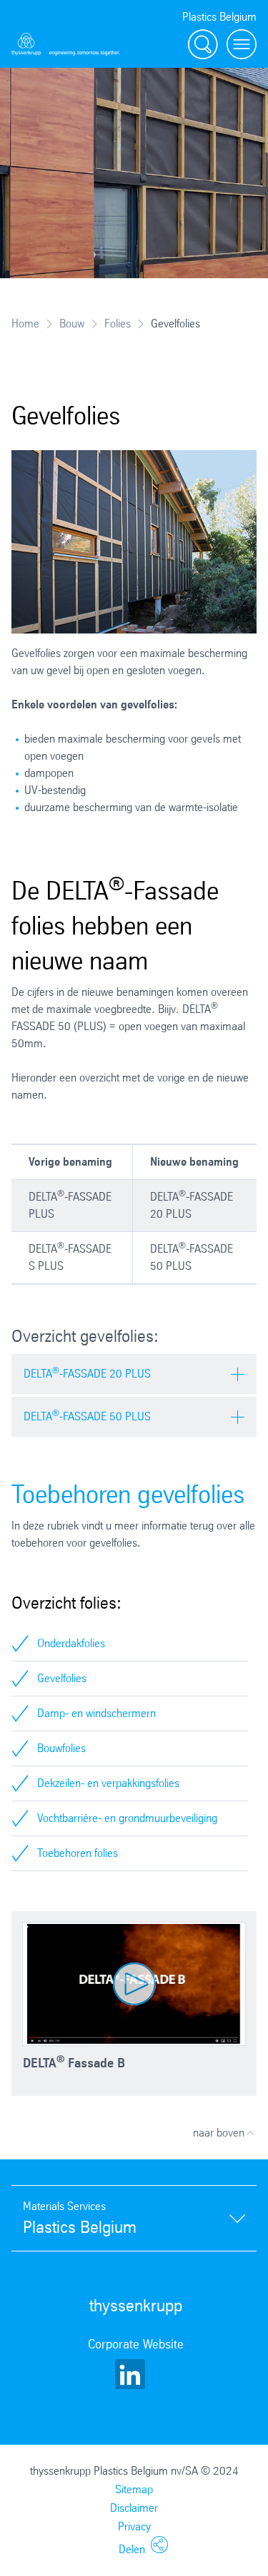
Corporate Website (136, 2344)
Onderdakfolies (71, 1643)
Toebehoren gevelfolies (128, 1494)
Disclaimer (134, 2508)
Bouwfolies (61, 1748)
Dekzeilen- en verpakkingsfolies (108, 1783)
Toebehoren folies (78, 1853)
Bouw (72, 324)
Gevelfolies (62, 1678)
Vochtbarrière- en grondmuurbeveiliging (127, 1818)
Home (25, 324)
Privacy (134, 2526)
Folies (118, 324)
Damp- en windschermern (96, 1713)
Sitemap (134, 2489)
